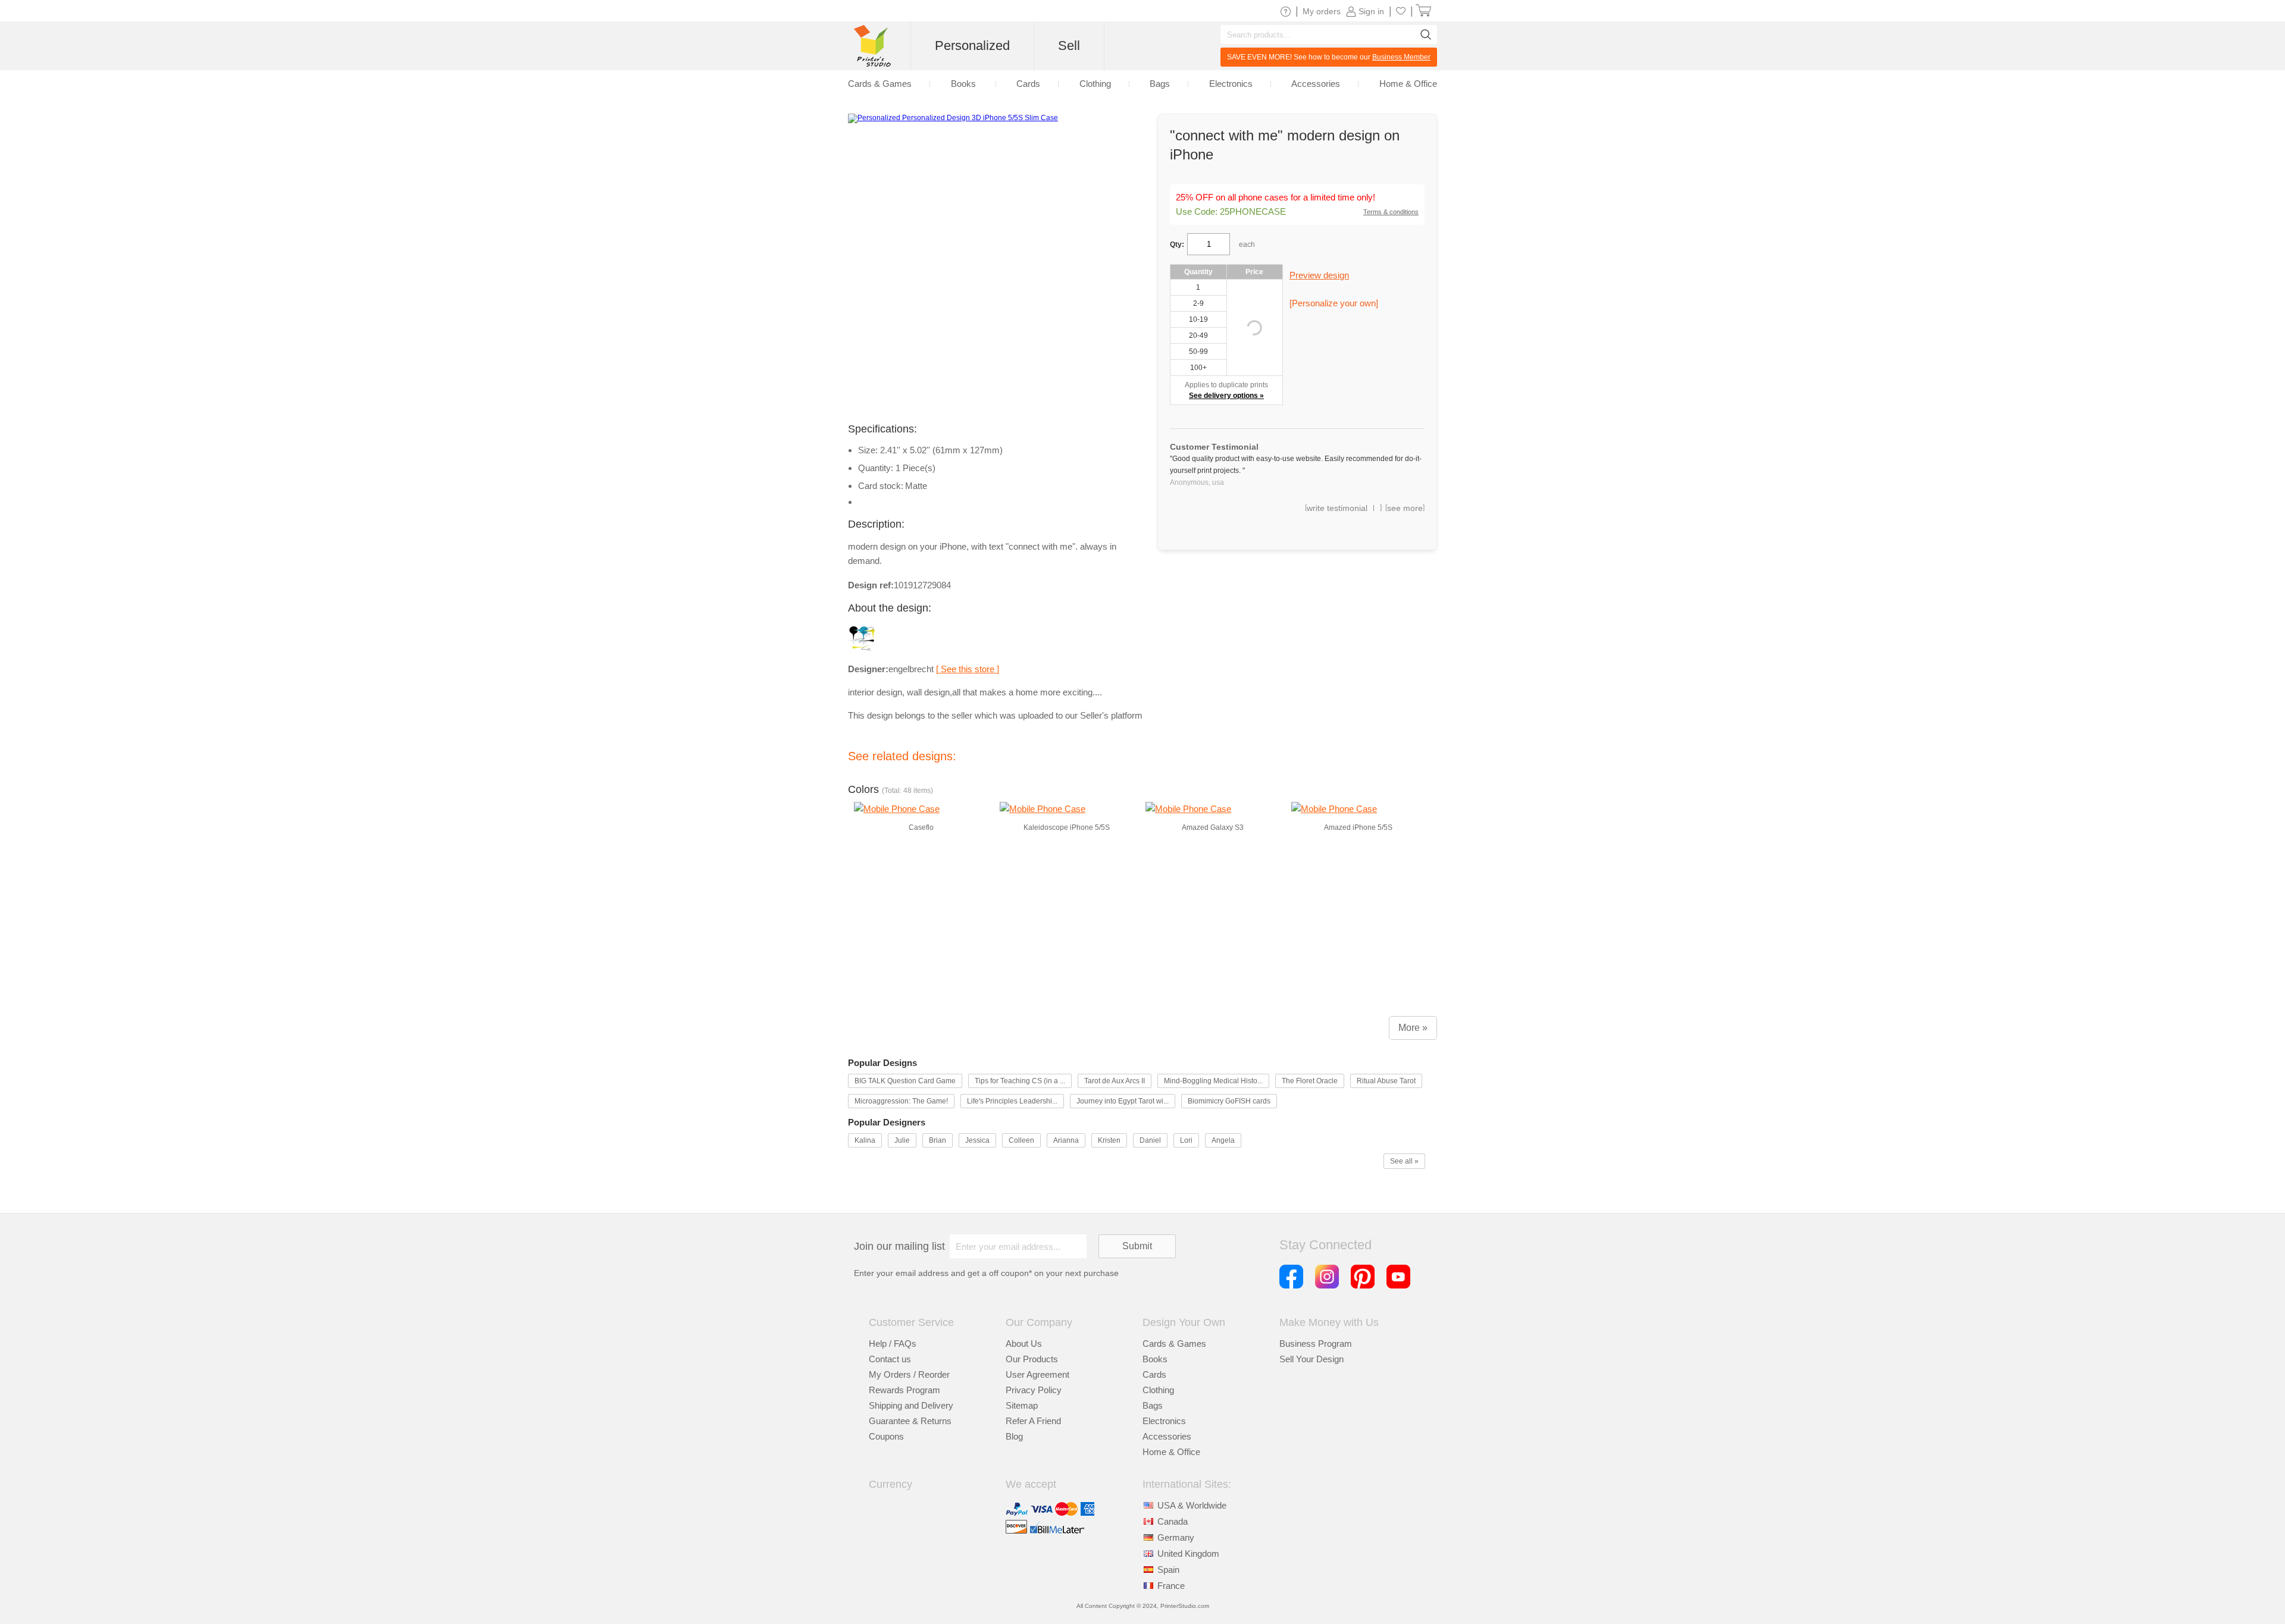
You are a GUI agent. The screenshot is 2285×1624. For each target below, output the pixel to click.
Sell (1069, 46)
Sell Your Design (1311, 1359)
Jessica (977, 1140)
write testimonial (1337, 508)
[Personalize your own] (1334, 303)
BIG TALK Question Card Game (905, 1081)
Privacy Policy (1034, 1390)
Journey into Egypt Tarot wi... (1123, 1101)
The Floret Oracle (1310, 1081)
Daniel (1150, 1140)
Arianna (1066, 1140)
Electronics (1164, 1421)
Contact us (890, 1359)
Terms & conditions (1391, 212)
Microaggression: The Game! (901, 1101)
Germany (1176, 1537)
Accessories (1167, 1436)
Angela (1223, 1140)
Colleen (1021, 1140)
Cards (1154, 1374)
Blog (1014, 1436)
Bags (1153, 1405)
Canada (1173, 1521)
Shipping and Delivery (911, 1405)
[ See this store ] (968, 669)
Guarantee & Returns (910, 1421)
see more (1405, 508)
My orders (1322, 11)
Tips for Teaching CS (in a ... (1020, 1081)
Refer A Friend (1033, 1421)
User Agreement (1037, 1374)
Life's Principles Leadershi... (1012, 1101)
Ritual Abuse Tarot (1386, 1081)
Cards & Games (1174, 1344)
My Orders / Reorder (909, 1374)
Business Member (1401, 57)
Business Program (1316, 1344)
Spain (1168, 1570)
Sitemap (1022, 1405)
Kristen (1109, 1140)
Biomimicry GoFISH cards (1229, 1101)
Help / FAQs (893, 1344)
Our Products (1032, 1359)
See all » (1404, 1161)
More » (1413, 1028)
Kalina (865, 1140)
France (1171, 1586)
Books (1155, 1359)
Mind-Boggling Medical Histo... (1213, 1081)
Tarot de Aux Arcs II (1115, 1081)
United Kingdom (1188, 1554)
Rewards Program (904, 1390)
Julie (902, 1140)
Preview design (1319, 275)
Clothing (1158, 1390)
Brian (938, 1140)
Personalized (972, 46)
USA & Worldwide (1192, 1505)
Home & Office (1171, 1452)
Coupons (886, 1436)
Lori (1186, 1140)
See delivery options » (1226, 396)
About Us (1024, 1344)
